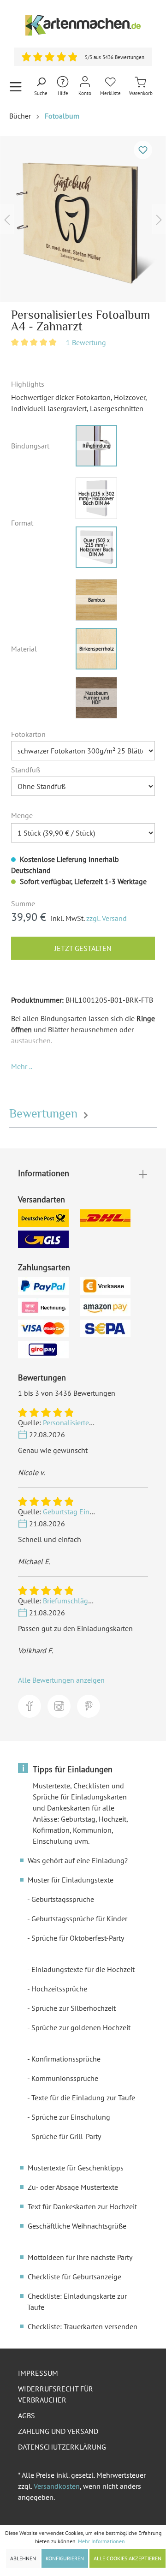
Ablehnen (23, 2558)
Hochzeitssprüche (59, 1989)
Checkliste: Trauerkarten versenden (83, 2326)
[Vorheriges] (7, 219)
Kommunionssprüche (65, 2078)
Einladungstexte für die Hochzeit (83, 1969)
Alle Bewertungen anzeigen (61, 1680)
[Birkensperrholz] (96, 649)
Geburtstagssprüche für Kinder (79, 1919)
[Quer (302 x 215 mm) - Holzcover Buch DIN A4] (96, 547)
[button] (22, 1066)
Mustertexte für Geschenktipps (76, 2168)
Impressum (38, 2373)
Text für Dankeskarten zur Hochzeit (82, 2206)
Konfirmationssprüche (66, 2059)
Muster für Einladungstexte (71, 1880)
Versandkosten (57, 2486)
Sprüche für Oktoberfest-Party (78, 1938)
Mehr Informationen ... (105, 2541)
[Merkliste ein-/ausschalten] (143, 150)
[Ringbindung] (96, 446)
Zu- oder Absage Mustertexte (73, 2187)
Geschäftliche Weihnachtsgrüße (77, 2226)
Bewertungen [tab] (45, 1114)
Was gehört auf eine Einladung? (78, 1860)
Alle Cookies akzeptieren (127, 2558)
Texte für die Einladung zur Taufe (83, 2098)
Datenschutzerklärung (62, 2447)
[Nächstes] (159, 219)
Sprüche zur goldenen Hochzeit (81, 2027)
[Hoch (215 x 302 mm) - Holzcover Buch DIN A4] (96, 498)
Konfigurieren (65, 2558)
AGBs (27, 2415)
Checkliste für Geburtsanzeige (74, 2277)
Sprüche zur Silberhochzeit (74, 2008)
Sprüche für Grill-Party (66, 2136)
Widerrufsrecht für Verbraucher (56, 2394)
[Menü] (16, 87)
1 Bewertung (86, 342)
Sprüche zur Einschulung (71, 2117)
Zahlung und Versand (58, 2431)
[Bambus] (96, 600)
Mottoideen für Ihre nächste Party (80, 2257)
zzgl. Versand (107, 918)
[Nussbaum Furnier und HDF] (96, 698)
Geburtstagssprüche (63, 1899)
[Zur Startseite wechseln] (83, 25)
